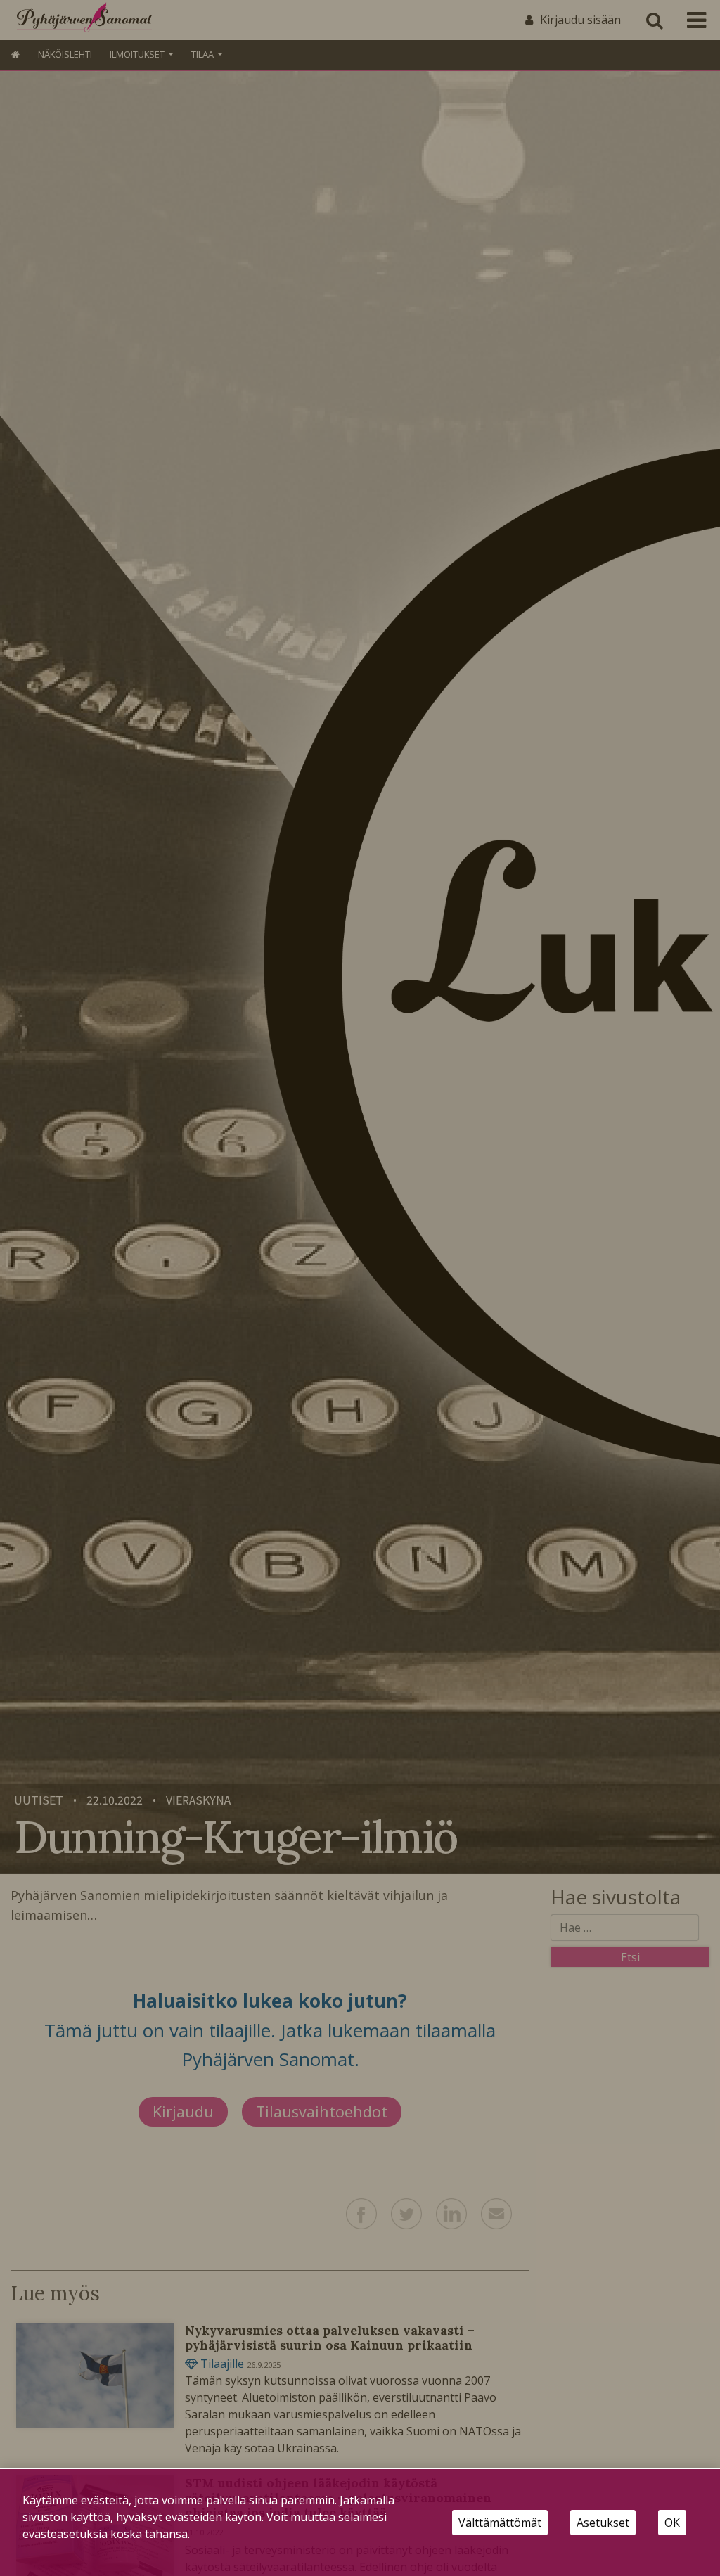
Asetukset (603, 2523)
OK (672, 2523)
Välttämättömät (500, 2523)
